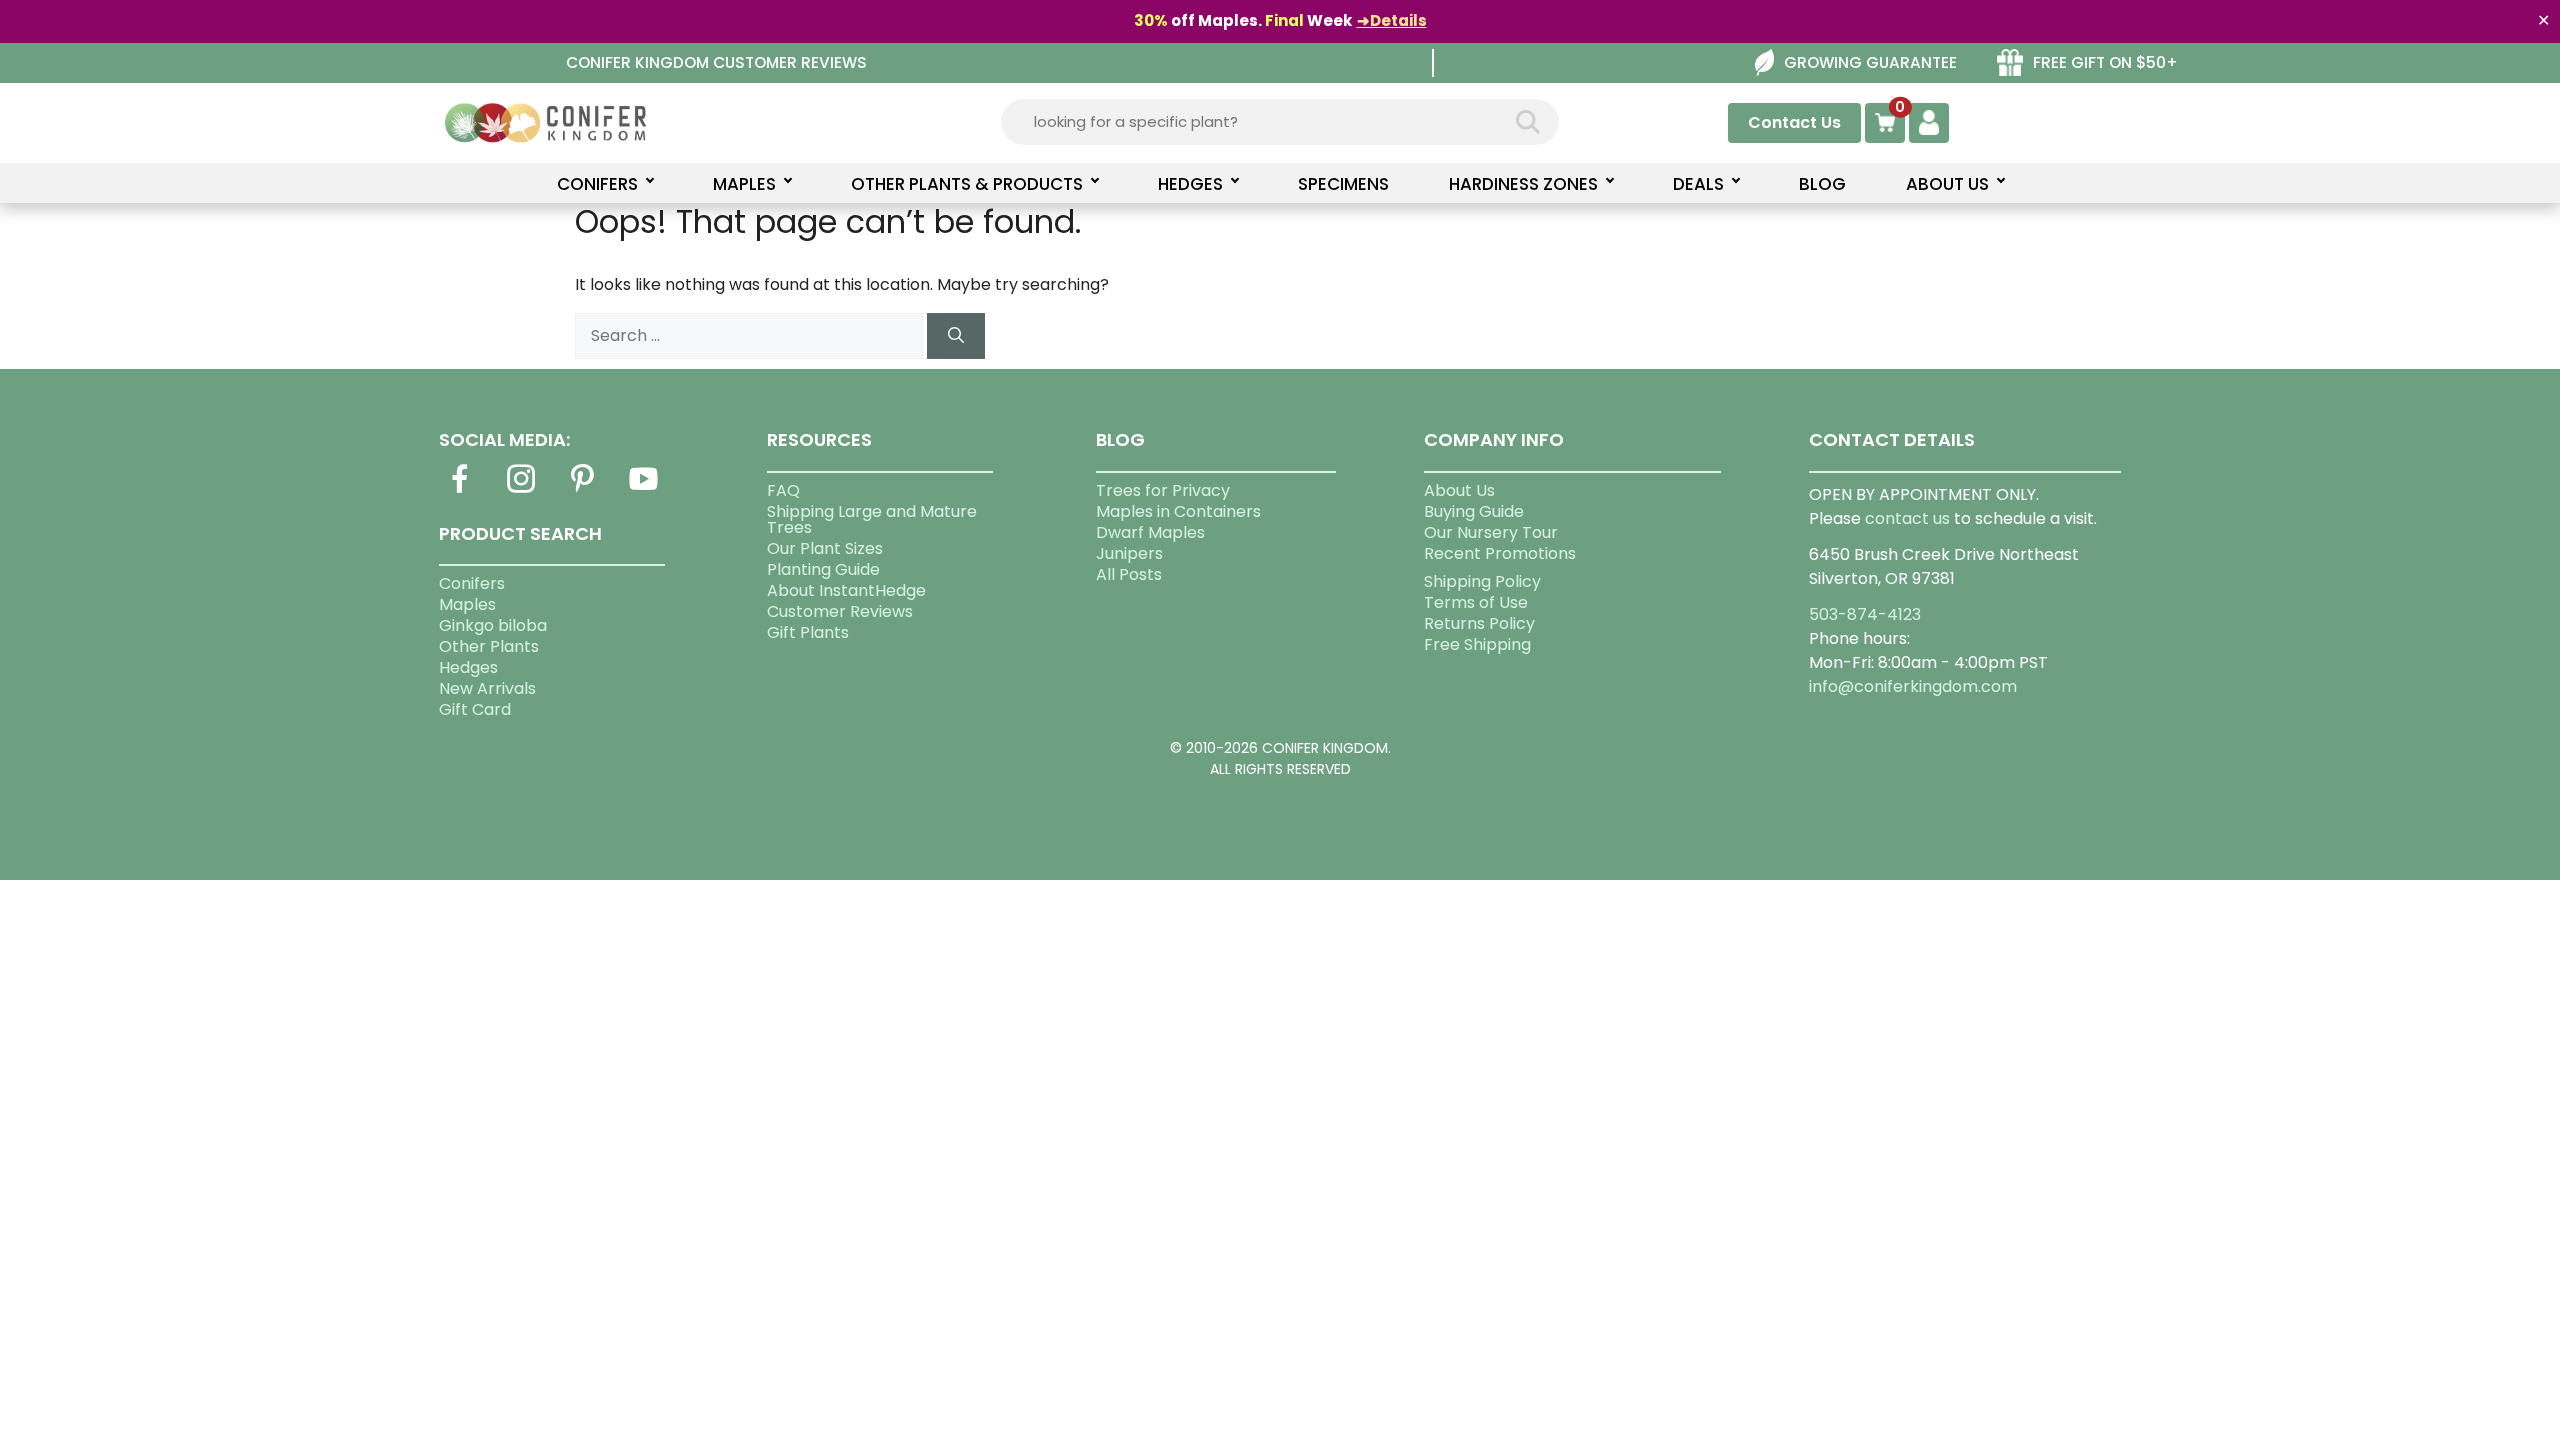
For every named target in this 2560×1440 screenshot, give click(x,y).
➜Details (1392, 20)
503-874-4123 (1865, 614)
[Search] (956, 336)
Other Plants (489, 646)
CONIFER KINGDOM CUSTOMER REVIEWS (716, 62)
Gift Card (475, 709)
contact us (1907, 518)
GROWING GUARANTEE (1870, 62)
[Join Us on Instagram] (521, 490)
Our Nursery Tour (1491, 532)
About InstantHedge (846, 590)
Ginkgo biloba (493, 625)
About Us (1459, 490)
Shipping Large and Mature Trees (872, 519)
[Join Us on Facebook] (460, 490)
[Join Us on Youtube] (644, 490)
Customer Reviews (840, 611)
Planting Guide (823, 569)
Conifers (472, 583)
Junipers (1129, 553)
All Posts (1129, 574)
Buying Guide (1474, 511)
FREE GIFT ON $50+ (2105, 62)
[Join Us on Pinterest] (582, 490)
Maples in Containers (1178, 511)
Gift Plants (808, 632)
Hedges (468, 667)
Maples (467, 604)
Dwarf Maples (1150, 532)
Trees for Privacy (1163, 490)
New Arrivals (487, 688)
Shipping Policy (1482, 581)
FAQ (783, 490)
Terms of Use (1476, 602)
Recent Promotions (1500, 553)
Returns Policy (1479, 623)
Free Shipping (1477, 644)
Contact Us (1794, 122)
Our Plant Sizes (825, 548)
